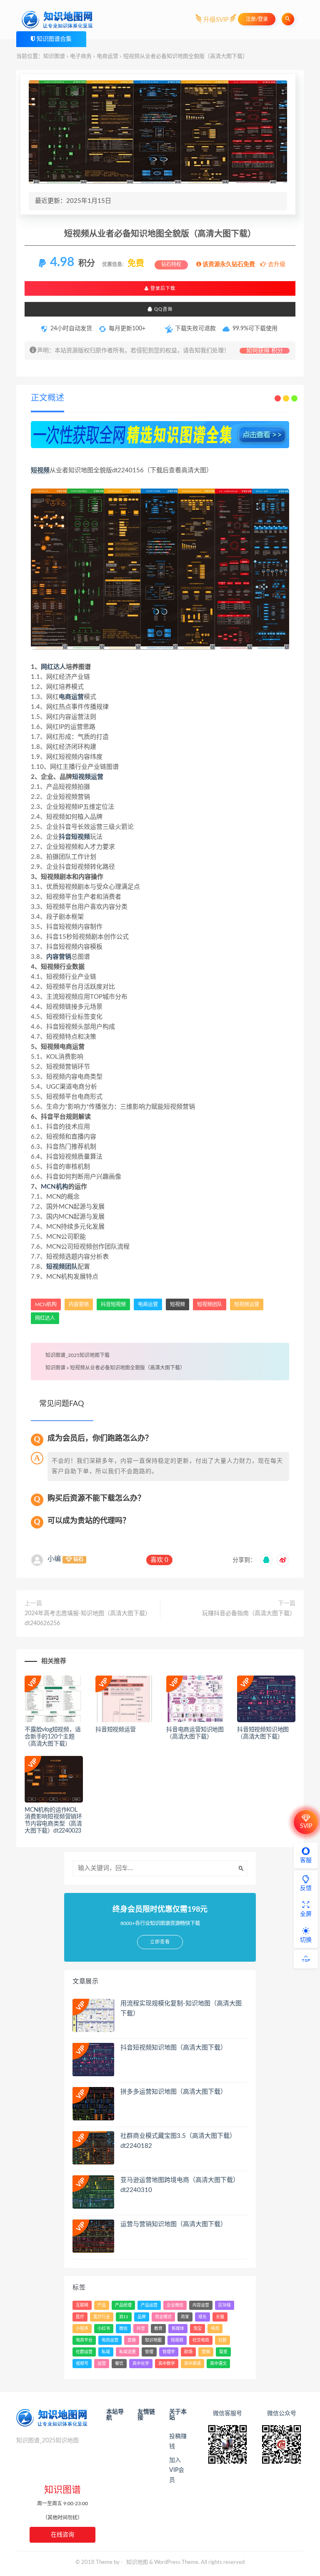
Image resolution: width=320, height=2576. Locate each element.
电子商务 (81, 56)
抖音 (141, 2329)
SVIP (306, 1826)
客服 (306, 1860)
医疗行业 (102, 2317)
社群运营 (84, 2352)
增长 (202, 2317)
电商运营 (107, 56)
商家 (185, 2317)
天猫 (220, 2317)
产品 (102, 2305)
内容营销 (59, 957)
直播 (132, 2340)
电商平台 (84, 2340)
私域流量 (127, 2352)
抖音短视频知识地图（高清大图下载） (174, 2048)
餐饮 (119, 2364)
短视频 (40, 470)
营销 (206, 2352)
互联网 (82, 2305)
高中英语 (192, 2364)
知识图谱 (54, 56)
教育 (158, 2329)
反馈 (306, 1888)
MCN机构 (55, 1187)
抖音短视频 (74, 837)
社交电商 (201, 2340)
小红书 (104, 2329)
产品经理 (123, 2305)
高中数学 (167, 2364)
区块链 (225, 2305)
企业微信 (175, 2305)
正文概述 (47, 398)
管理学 (169, 2352)
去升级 (276, 264)
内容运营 (201, 2305)
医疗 (80, 2317)
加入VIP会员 (177, 2470)
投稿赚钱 (178, 2441)
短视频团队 (62, 1267)
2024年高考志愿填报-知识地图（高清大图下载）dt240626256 (88, 1618)
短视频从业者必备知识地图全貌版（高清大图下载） (127, 1368)
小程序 (82, 2329)
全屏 (306, 1914)
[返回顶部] (306, 1959)
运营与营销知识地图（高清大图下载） (174, 2224)
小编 (54, 1559)
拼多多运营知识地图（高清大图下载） (174, 2092)
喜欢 (159, 1560)
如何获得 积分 (265, 351)
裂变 (223, 2352)
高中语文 (218, 2364)
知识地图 (153, 2340)
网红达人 (53, 667)
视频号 (82, 2364)
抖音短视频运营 (116, 1730)
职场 (188, 2352)
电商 (215, 2329)
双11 (124, 2317)
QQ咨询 (162, 309)
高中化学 (141, 2364)
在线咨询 (62, 2535)
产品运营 (149, 2305)
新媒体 (178, 2329)
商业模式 (163, 2317)
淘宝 (197, 2329)
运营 (102, 2364)
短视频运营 (88, 777)
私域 (106, 2352)
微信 (123, 2329)
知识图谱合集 (54, 39)
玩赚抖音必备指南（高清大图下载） (249, 1613)
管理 (149, 2352)
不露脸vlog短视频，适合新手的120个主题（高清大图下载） (53, 1737)
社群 (222, 2340)
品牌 (142, 2317)
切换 (306, 1940)
